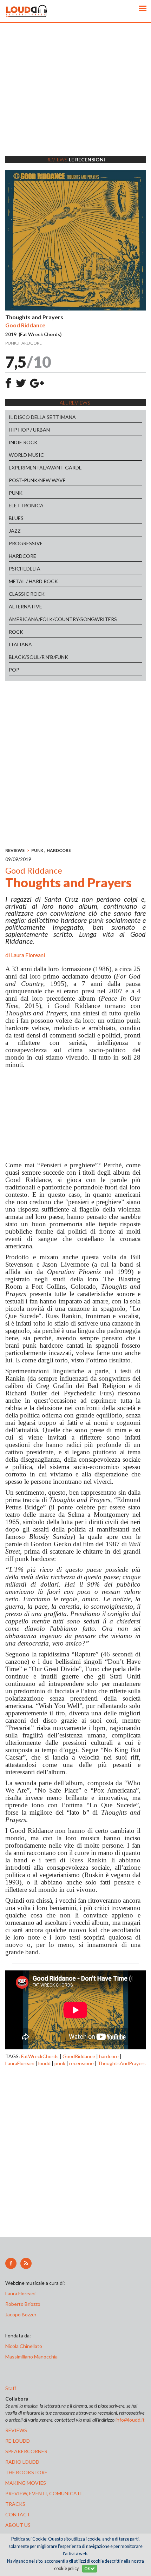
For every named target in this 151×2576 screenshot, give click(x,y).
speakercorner (26, 2451)
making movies (26, 2483)
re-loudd (18, 2441)
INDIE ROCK (23, 442)
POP (14, 670)
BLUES (16, 518)
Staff (11, 2388)
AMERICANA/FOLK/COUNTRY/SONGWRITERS (63, 619)
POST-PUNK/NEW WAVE (37, 480)
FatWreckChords (40, 2056)
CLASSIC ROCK (27, 594)
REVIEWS (15, 850)
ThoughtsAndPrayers (122, 2063)
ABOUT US (18, 2525)
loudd (44, 2063)
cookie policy (66, 2568)
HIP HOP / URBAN (29, 430)
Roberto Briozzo (23, 2304)
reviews (16, 2430)
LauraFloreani (20, 2063)
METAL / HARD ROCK (33, 581)
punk (60, 2063)
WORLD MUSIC (26, 455)
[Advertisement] (75, 98)
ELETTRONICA (26, 505)
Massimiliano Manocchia (31, 2357)
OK (87, 2568)
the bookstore (26, 2472)
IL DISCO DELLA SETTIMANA (42, 417)
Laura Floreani (28, 955)
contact (18, 2514)
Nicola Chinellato (24, 2346)
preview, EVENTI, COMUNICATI (44, 2493)
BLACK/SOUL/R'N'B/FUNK (38, 657)
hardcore (109, 2056)
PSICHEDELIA (25, 569)
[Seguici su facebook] (11, 2263)
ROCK (16, 632)
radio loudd (22, 2462)
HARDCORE (22, 556)
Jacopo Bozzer (21, 2314)
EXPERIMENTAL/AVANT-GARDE (45, 468)
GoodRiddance (79, 2056)
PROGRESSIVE (26, 543)
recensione (81, 2063)
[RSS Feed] (26, 2263)
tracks (15, 2504)
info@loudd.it (130, 2420)
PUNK (16, 493)
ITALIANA (20, 644)
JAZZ (15, 531)
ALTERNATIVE (25, 606)
